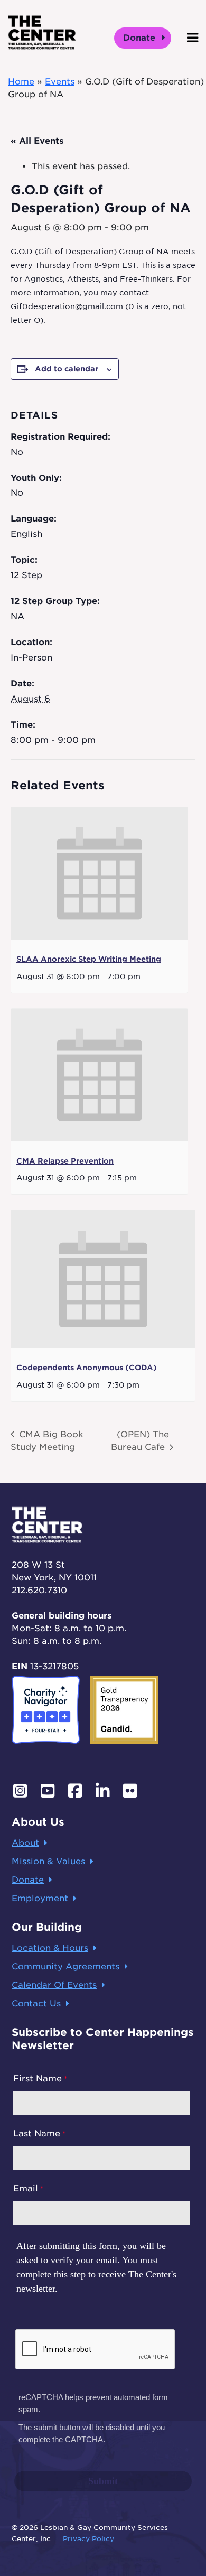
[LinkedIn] (102, 1791)
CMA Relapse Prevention (65, 1161)
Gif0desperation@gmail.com (67, 306)
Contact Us (36, 2003)
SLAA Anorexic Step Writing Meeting (89, 959)
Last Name (37, 2133)
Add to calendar (67, 369)
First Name (38, 2079)
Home (21, 82)
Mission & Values (48, 1861)
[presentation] (99, 874)
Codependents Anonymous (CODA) (87, 1368)
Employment (40, 1898)
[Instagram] (20, 1791)
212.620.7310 (39, 1590)
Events (60, 82)
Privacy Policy (88, 2539)
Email (26, 2188)
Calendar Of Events (54, 1985)
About (25, 1843)
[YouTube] (48, 1791)
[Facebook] (75, 1791)
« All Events (37, 141)
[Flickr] (130, 1791)
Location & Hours (50, 1948)
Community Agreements (65, 1966)
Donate (141, 38)
